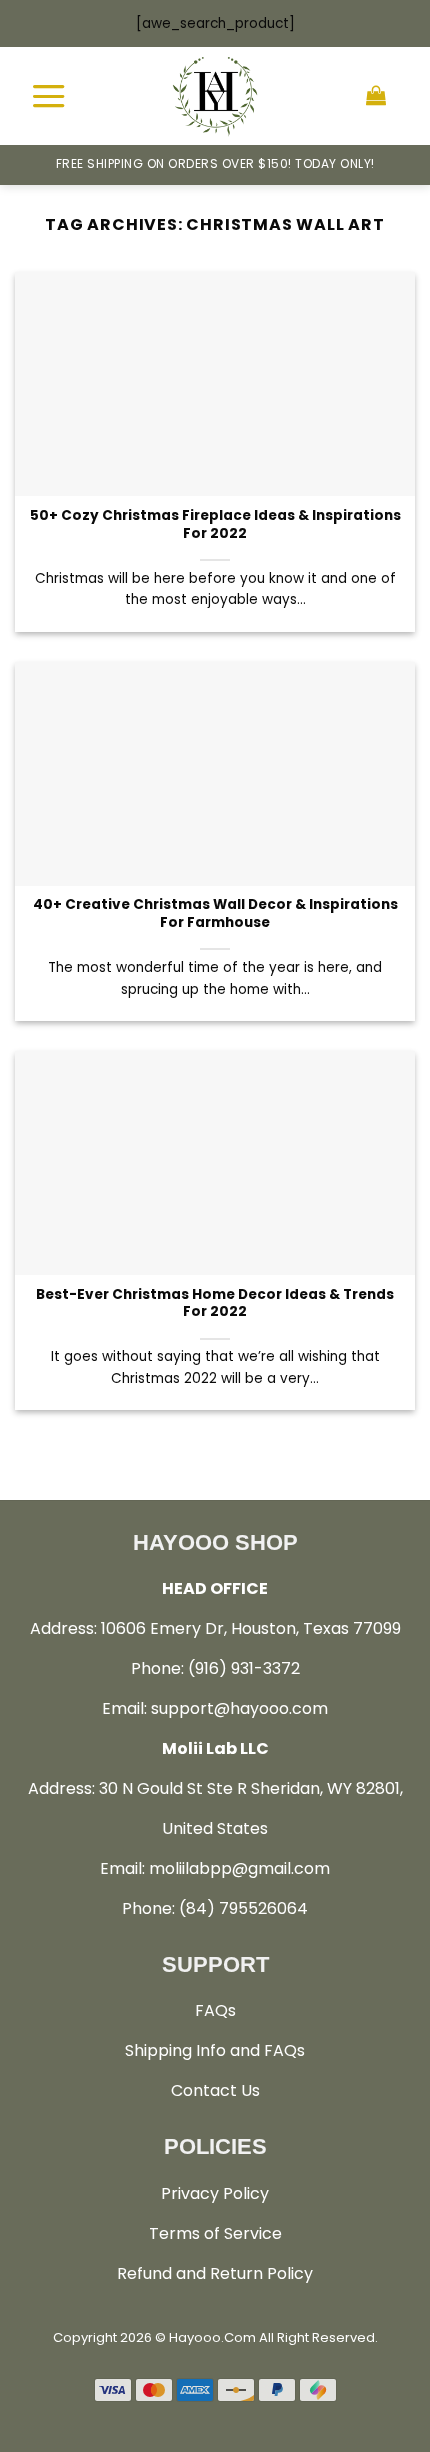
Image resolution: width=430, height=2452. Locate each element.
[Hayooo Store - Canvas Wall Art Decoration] (215, 96)
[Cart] (376, 96)
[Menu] (49, 95)
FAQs (215, 2010)
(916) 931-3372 (244, 1668)
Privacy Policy (215, 2193)
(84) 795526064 (243, 1908)
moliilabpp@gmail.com (239, 1868)
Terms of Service (215, 2233)
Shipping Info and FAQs (215, 2050)
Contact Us (215, 2090)
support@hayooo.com (239, 1708)
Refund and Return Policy (215, 2273)
